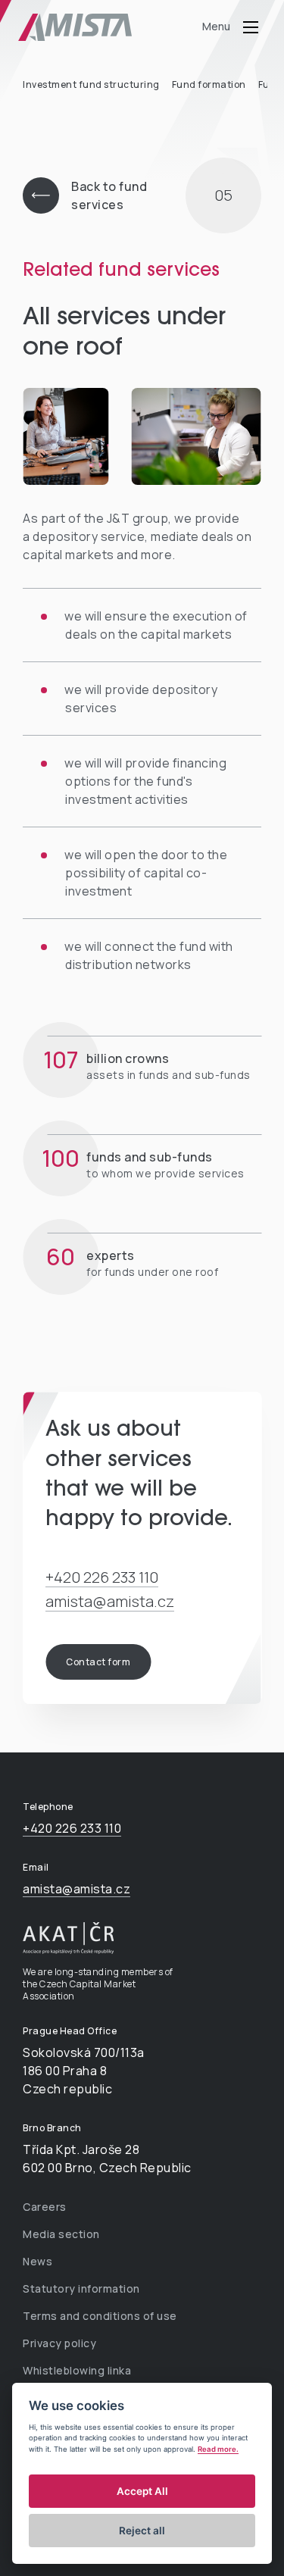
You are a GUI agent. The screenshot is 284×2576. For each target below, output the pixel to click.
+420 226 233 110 (102, 1577)
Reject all (142, 2531)
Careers (45, 2207)
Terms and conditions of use (100, 2316)
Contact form (98, 1662)
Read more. (218, 2449)
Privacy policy (59, 2343)
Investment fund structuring (91, 84)
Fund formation (209, 84)
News (37, 2261)
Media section (61, 2234)
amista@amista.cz (110, 1601)
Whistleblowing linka (77, 2370)
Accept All (142, 2491)
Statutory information (81, 2288)
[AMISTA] (94, 27)
